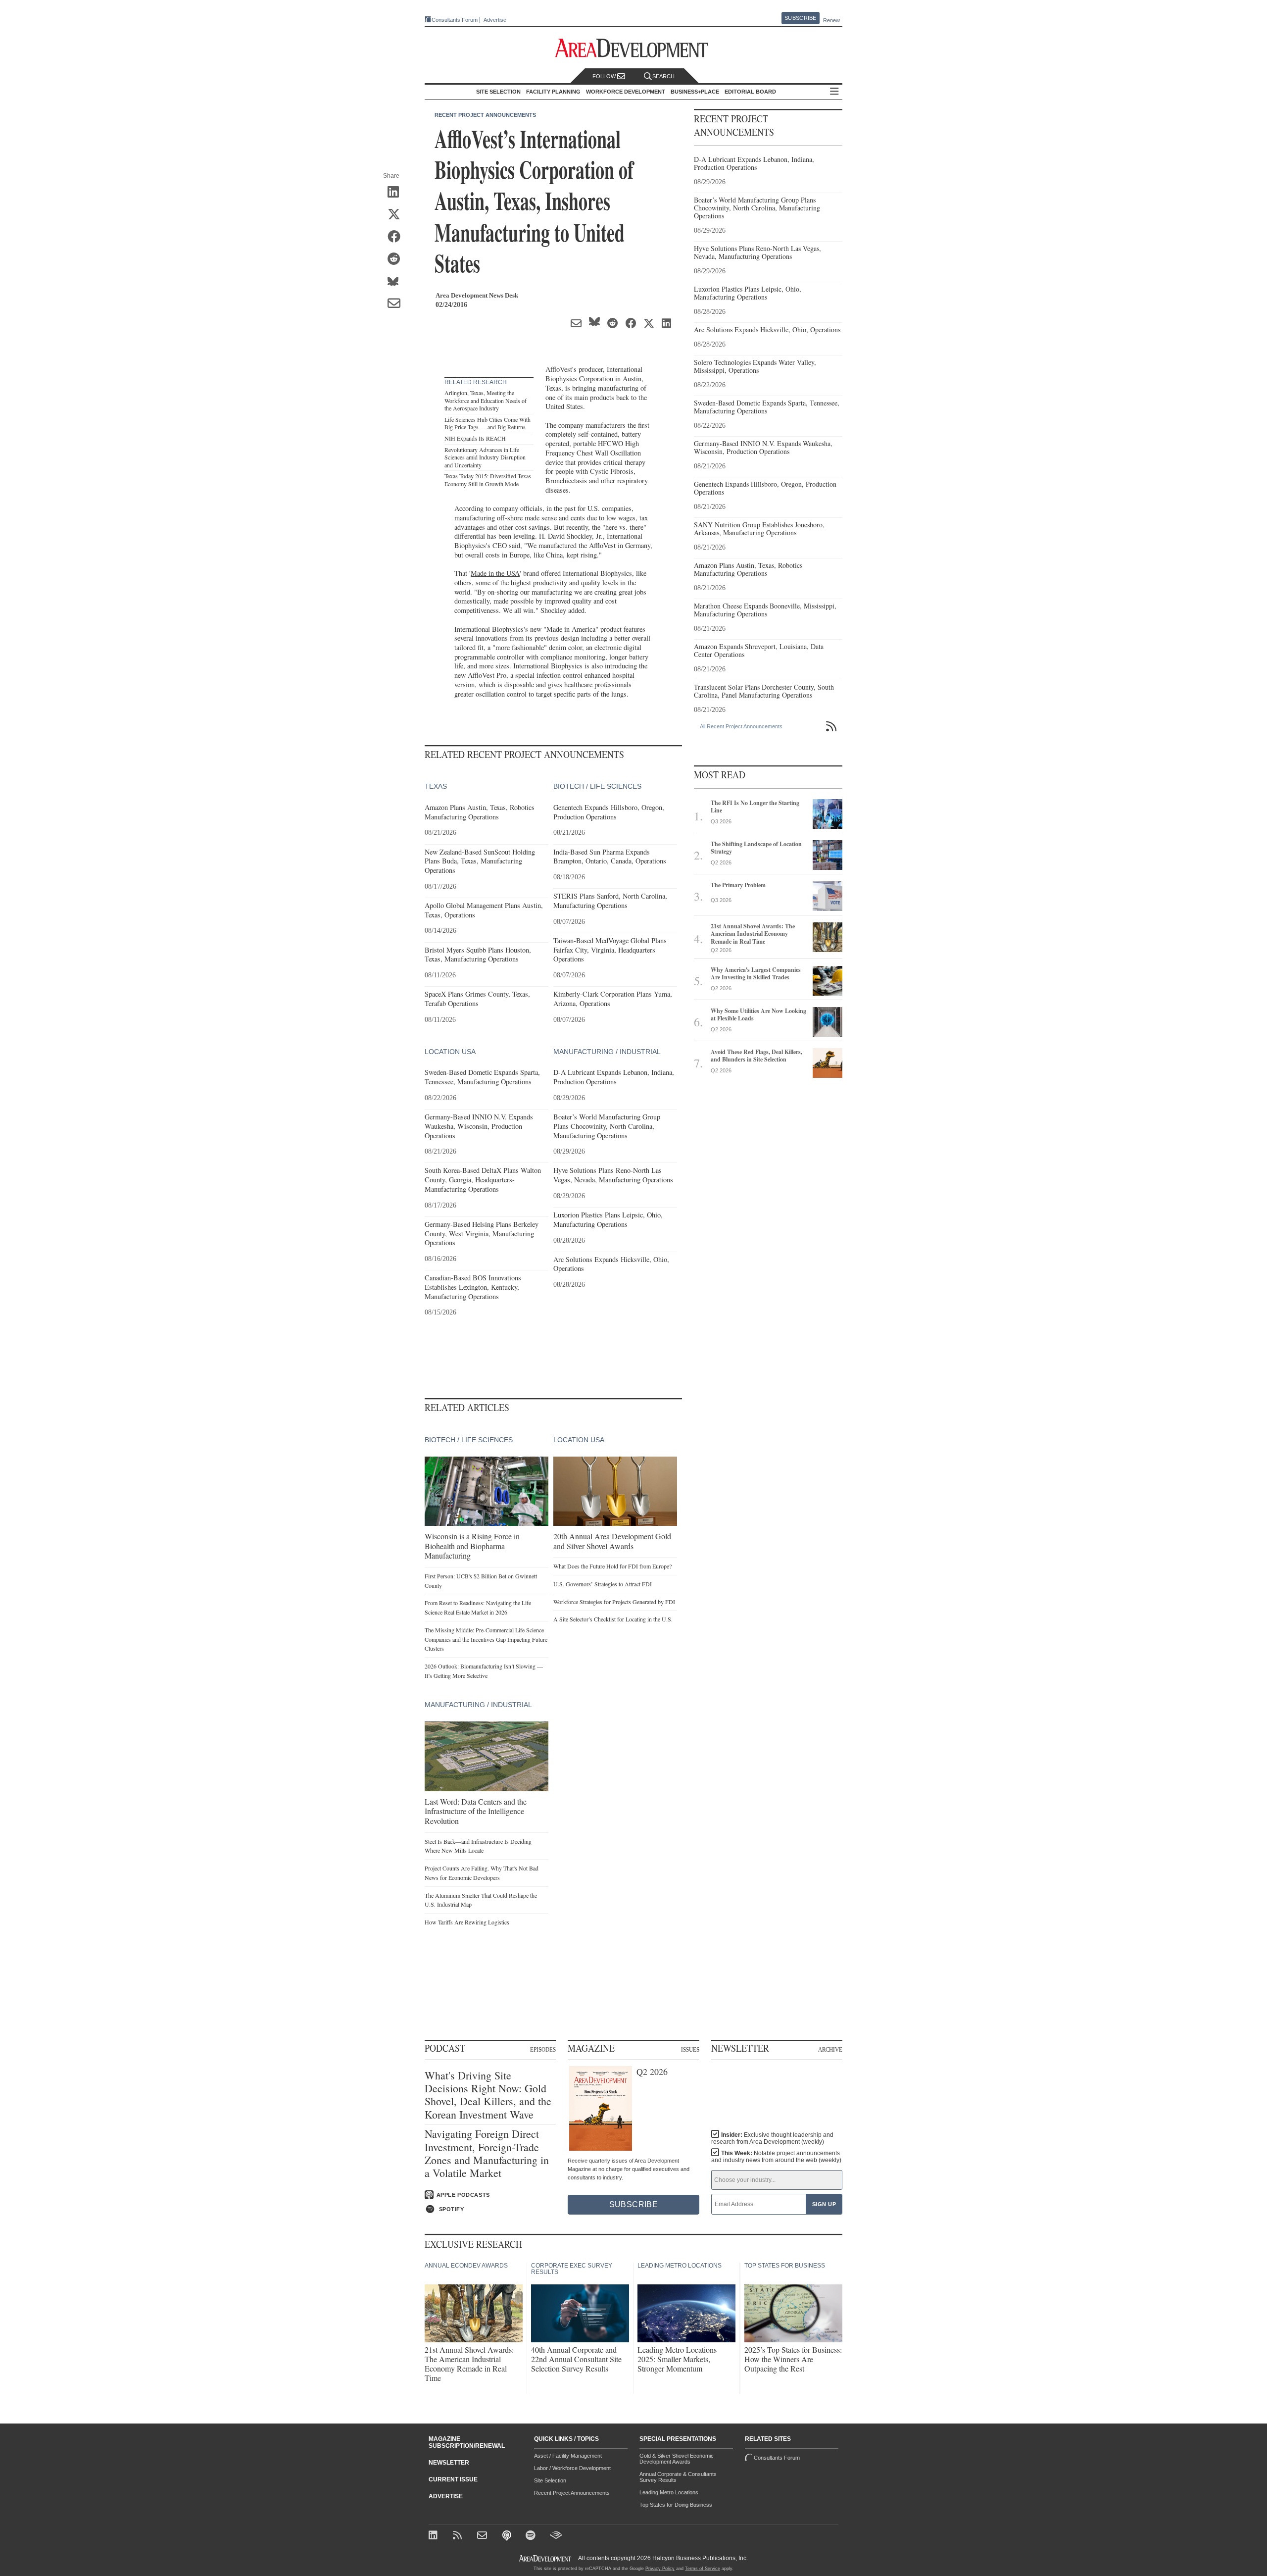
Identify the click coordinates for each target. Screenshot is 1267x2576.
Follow (605, 76)
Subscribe (800, 18)
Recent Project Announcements (485, 115)
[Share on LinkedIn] (397, 193)
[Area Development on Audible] (556, 2536)
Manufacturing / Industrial (607, 1052)
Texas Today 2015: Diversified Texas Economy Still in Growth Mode (488, 480)
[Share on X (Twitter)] (397, 215)
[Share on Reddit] (397, 259)
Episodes (543, 2049)
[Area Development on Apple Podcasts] (508, 2536)
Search (663, 76)
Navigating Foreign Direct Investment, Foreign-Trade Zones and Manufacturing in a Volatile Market (487, 2154)
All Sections (834, 92)
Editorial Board (750, 92)
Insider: (772, 2138)
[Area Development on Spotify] (532, 2536)
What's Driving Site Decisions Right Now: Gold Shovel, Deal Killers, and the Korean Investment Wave (488, 2095)
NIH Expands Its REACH (475, 438)
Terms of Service (703, 2569)
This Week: (776, 2157)
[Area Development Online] (546, 2558)
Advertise (495, 20)
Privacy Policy (660, 2569)
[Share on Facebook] (397, 237)
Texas (436, 786)
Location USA (450, 1052)
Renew (831, 20)
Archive (830, 2049)
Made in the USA (495, 573)
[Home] (483, 2536)
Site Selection (550, 2480)
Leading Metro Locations (669, 2492)
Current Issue (453, 2479)
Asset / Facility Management (568, 2456)
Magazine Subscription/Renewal (467, 2442)
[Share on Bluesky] (397, 282)
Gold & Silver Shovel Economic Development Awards (677, 2459)
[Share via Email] (397, 304)
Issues (690, 2049)
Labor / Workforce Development (572, 2468)
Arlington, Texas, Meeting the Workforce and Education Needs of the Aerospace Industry (486, 400)
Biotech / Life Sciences (597, 786)
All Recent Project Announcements (741, 726)
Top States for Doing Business (676, 2505)
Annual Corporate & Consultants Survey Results (678, 2477)
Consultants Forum (455, 20)
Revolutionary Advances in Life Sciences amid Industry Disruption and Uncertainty (485, 457)
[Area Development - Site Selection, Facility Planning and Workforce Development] (634, 48)
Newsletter (449, 2463)
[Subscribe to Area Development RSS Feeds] (459, 2536)
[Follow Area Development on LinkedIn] (435, 2536)
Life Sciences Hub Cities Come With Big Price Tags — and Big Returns (487, 423)
